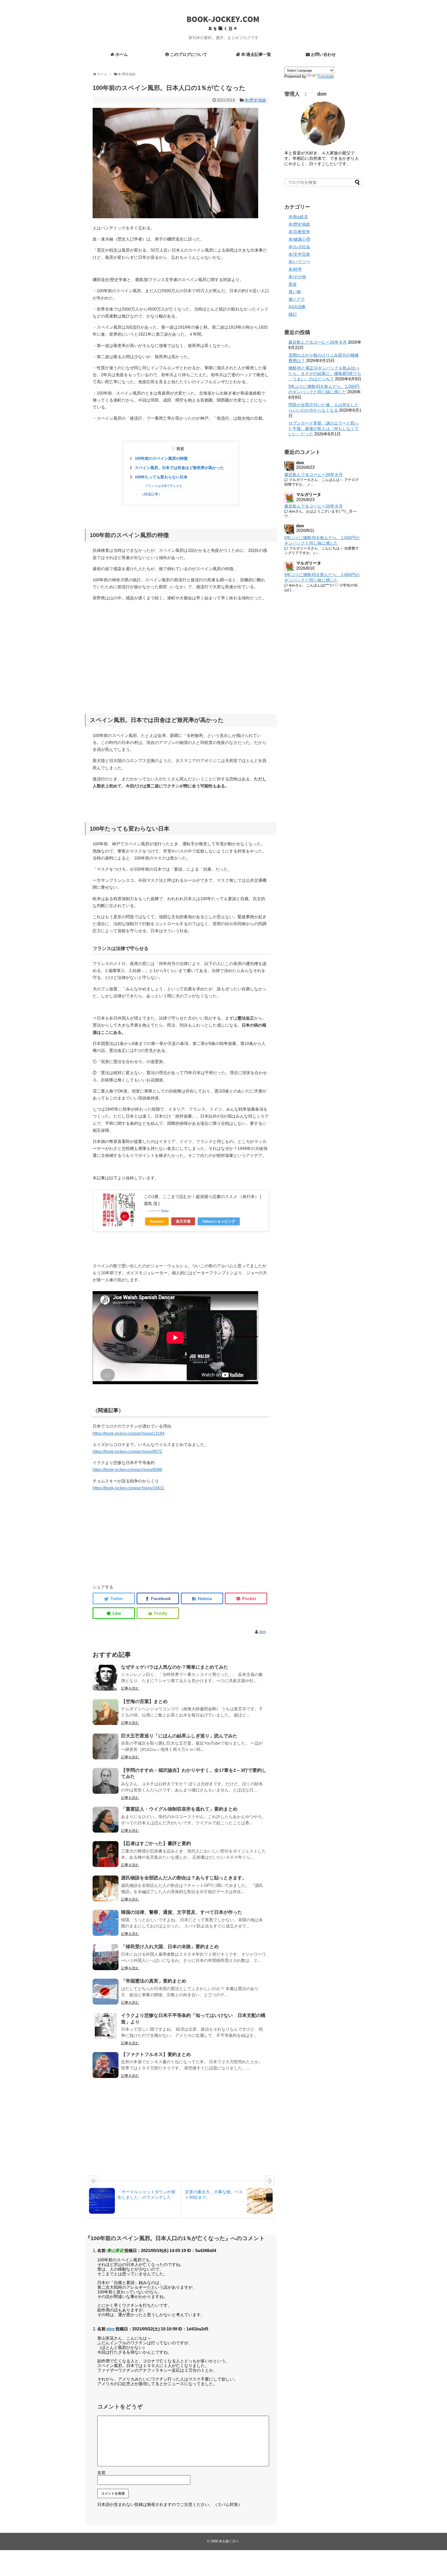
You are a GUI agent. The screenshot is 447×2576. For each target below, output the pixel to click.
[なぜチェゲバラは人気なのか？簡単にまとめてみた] (106, 1678)
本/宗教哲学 (299, 232)
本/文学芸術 (299, 254)
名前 (101, 2473)
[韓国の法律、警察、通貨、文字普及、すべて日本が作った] (106, 1923)
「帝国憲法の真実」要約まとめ (154, 1981)
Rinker (165, 1211)
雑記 (293, 314)
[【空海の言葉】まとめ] (106, 1712)
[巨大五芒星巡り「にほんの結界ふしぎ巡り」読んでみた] (106, 1746)
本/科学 (295, 269)
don (263, 1632)
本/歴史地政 (255, 100)
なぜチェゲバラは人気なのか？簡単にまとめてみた (175, 1667)
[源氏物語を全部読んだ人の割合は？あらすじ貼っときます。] (106, 1888)
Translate (325, 76)
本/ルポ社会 (299, 247)
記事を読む (130, 1688)
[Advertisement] (181, 656)
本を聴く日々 (229, 2541)
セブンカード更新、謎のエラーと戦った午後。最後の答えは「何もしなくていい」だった (324, 429)
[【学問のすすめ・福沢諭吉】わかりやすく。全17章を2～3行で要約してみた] (106, 1781)
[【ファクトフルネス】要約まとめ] (106, 2065)
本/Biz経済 (298, 217)
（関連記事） (151, 494)
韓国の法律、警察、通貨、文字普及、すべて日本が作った (182, 1912)
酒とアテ (297, 299)
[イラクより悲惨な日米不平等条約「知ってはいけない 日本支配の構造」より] (106, 2026)
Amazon (157, 1221)
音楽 (293, 284)
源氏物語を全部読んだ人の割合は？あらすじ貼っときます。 (184, 1878)
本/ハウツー (299, 262)
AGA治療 (297, 307)
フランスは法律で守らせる (163, 486)
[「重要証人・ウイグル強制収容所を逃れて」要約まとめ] (106, 1820)
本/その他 (297, 277)
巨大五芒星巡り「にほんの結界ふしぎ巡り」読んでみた (179, 1736)
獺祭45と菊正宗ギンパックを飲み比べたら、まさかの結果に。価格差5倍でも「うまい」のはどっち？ (325, 374)
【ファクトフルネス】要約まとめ (156, 2054)
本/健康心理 (299, 239)
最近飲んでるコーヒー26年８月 (318, 342)
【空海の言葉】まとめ (144, 1701)
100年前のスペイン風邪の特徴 (161, 458)
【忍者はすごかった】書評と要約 (156, 1843)
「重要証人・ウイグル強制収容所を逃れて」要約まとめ (179, 1809)
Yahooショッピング (219, 1221)
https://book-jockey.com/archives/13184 (129, 1433)
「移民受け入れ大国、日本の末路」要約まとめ (170, 1947)
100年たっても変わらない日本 (161, 477)
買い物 (295, 292)
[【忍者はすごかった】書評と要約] (106, 1854)
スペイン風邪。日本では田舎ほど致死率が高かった (179, 468)
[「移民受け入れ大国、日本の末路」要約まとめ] (106, 1957)
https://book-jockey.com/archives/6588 (127, 1470)
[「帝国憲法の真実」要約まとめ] (106, 1992)
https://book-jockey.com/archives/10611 (128, 1488)
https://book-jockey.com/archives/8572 (127, 1452)
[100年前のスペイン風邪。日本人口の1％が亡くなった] (202, 1598)
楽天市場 (183, 1221)
